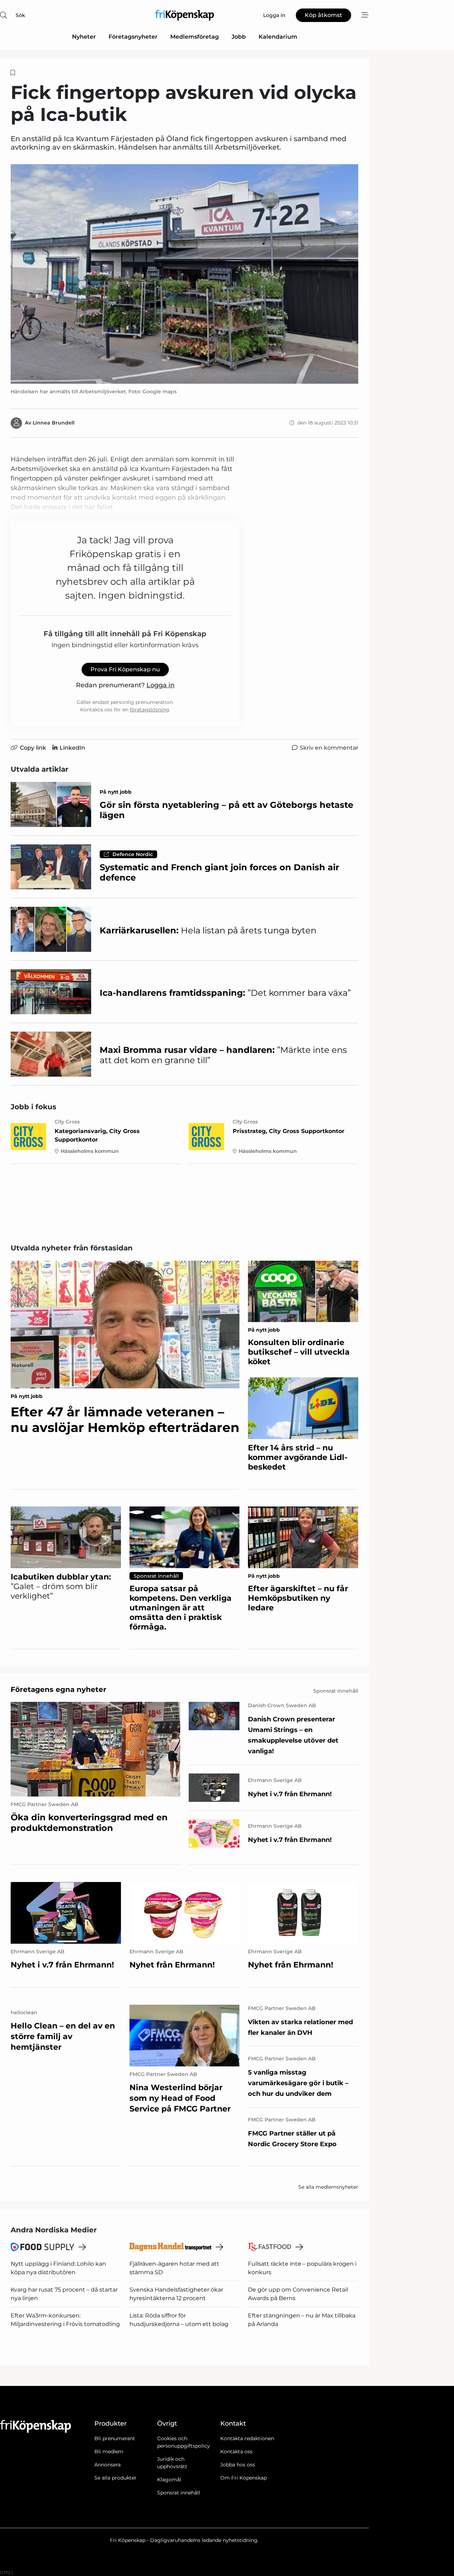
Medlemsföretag (195, 37)
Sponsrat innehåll (179, 2493)
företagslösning (150, 710)
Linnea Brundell (54, 423)
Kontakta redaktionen (247, 2438)
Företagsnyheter (133, 37)
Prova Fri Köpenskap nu (125, 669)
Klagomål (169, 2480)
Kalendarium (278, 37)
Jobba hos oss (238, 2465)
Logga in (160, 685)
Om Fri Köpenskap (243, 2478)
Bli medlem (109, 2452)
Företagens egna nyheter (59, 1689)
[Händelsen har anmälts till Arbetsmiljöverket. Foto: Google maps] (184, 274)
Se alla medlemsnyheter (328, 2187)
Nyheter (84, 37)
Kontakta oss (236, 2452)
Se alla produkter (115, 2478)
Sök (20, 15)
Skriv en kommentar (329, 748)
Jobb (239, 37)
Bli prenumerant (115, 2438)
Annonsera (107, 2465)
